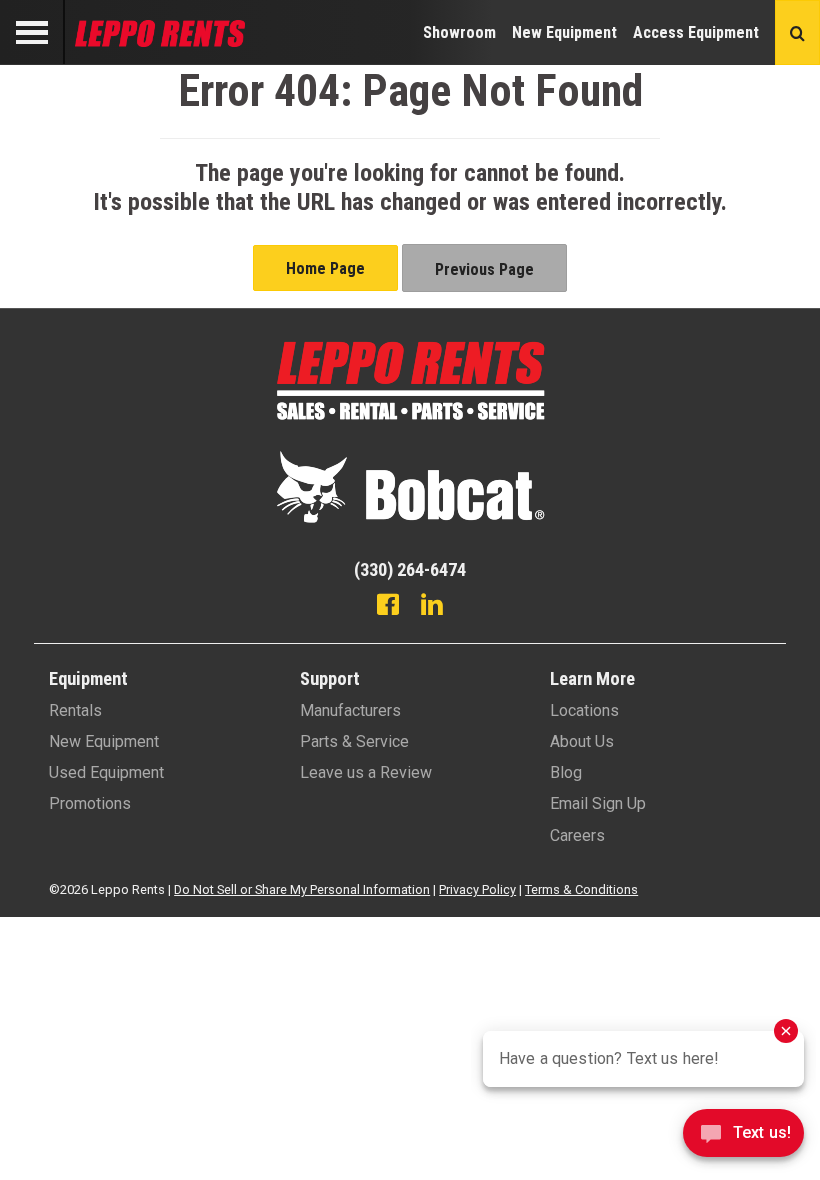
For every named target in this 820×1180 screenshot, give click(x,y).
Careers (577, 835)
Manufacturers (350, 710)
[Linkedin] (432, 607)
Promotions (90, 803)
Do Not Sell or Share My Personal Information (302, 889)
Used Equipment (106, 772)
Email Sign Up (598, 803)
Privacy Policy (477, 889)
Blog (566, 772)
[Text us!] (743, 1138)
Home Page (325, 268)
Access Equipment (696, 32)
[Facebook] (388, 607)
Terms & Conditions (581, 889)
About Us (582, 741)
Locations (584, 710)
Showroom (459, 32)
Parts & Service (354, 741)
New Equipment (564, 32)
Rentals (75, 710)
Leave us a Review (366, 772)
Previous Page (484, 269)
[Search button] (797, 32)
